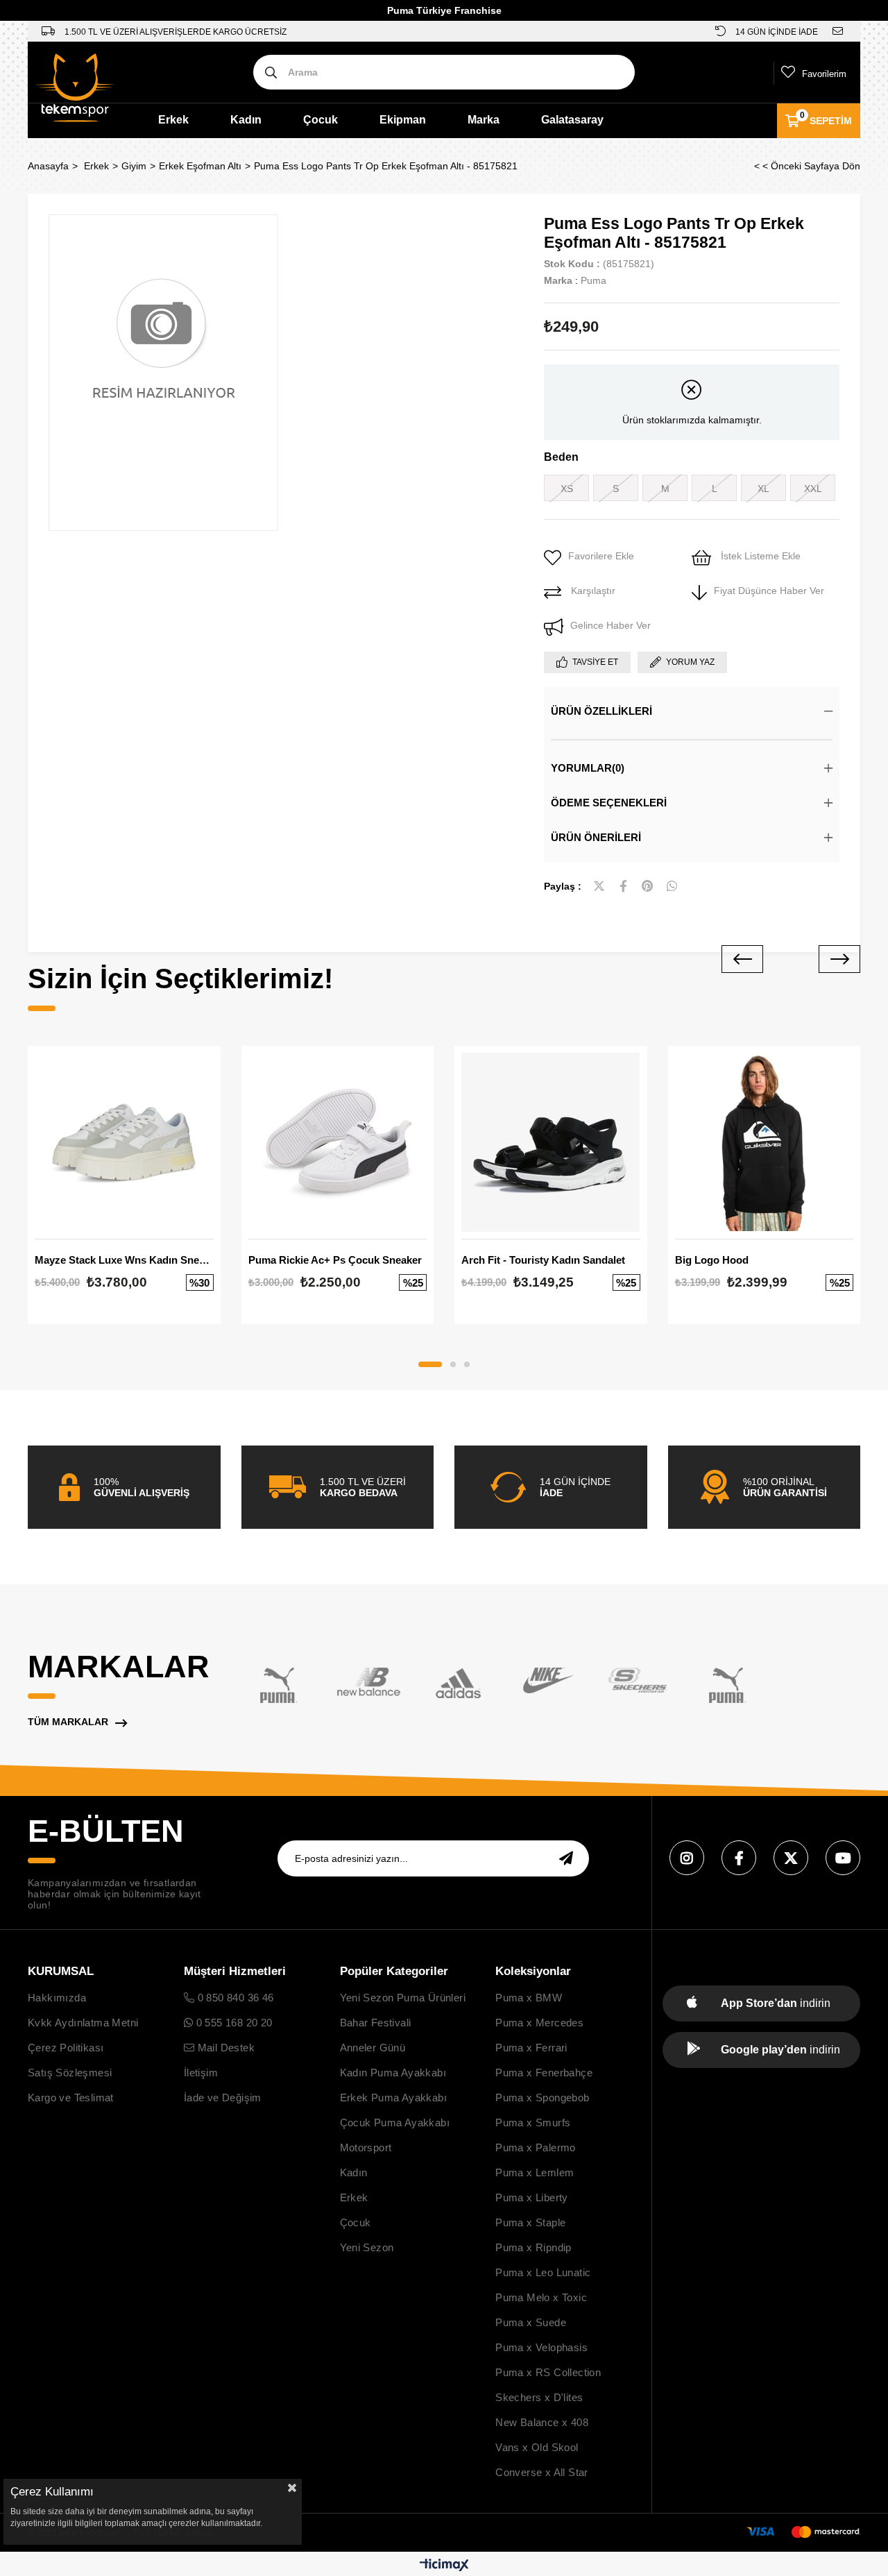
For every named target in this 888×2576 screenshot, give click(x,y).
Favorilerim (824, 74)
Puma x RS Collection (548, 2372)
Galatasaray (572, 120)
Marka (484, 120)
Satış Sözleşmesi (70, 2073)
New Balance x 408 (542, 2422)
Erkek (173, 120)
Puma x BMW (529, 1998)
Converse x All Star (542, 2472)
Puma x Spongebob (542, 2098)
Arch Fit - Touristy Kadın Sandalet (543, 1260)
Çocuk (321, 120)
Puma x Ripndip (533, 2247)
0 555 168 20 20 (232, 2023)
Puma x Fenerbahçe (544, 2073)
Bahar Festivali (376, 2023)
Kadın (246, 120)
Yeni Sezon (367, 2247)
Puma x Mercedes (539, 2023)
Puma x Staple (530, 2222)
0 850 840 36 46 (234, 1998)
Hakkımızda (57, 1998)
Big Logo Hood (712, 1260)
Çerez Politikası (66, 2048)
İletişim (201, 2073)
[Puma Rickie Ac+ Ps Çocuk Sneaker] (338, 1142)
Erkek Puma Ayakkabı (394, 2098)
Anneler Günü (373, 2048)
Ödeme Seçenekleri (609, 803)
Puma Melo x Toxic (541, 2297)
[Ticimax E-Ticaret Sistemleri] (444, 2566)
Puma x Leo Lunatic (543, 2272)
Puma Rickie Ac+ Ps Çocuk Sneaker (335, 1260)
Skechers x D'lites (539, 2397)
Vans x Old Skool (537, 2447)
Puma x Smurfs (533, 2122)
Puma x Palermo (536, 2147)
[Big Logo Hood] (765, 1142)
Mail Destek (224, 2048)
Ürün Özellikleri (601, 711)
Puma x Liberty (532, 2197)
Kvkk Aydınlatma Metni (83, 2023)
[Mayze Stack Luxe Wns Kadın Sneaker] (124, 1142)
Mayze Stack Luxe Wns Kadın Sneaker (124, 1260)
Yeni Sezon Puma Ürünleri (403, 1998)
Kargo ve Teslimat (71, 2098)
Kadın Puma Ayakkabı (393, 2073)
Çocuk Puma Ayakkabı (395, 2122)
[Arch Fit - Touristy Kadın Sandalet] (551, 1142)
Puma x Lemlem (535, 2172)
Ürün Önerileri (596, 837)
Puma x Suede (531, 2322)
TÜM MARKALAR (68, 1722)
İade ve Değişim (223, 2098)
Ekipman (403, 120)
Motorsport (366, 2147)
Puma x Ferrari (531, 2048)
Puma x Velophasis (541, 2347)
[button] (430, 1364)
